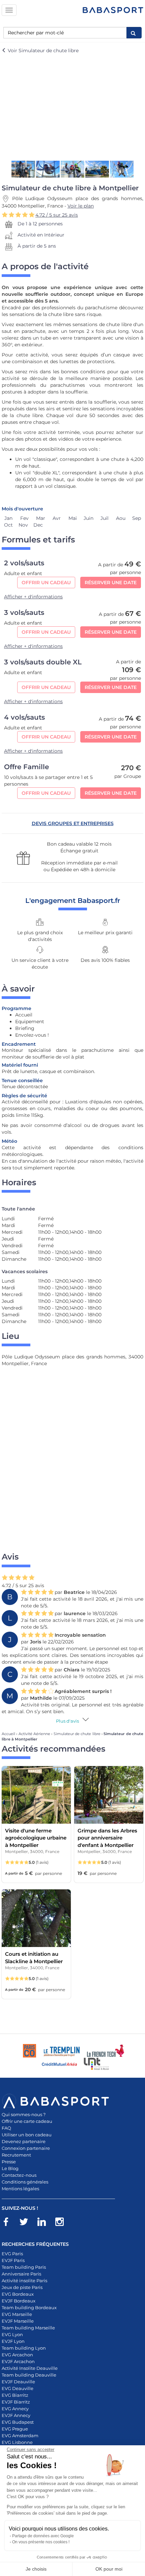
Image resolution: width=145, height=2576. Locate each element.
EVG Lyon (12, 2334)
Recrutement (16, 2155)
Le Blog (10, 2168)
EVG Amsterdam (20, 2436)
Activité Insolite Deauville (30, 2368)
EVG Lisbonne (17, 2442)
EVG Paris (12, 2254)
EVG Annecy (15, 2409)
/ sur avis (57, 215)
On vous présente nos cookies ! (41, 2542)
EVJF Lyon (13, 2341)
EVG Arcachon (17, 2355)
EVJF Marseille (18, 2321)
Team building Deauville (29, 2375)
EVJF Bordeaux (19, 2301)
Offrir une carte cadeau (27, 2121)
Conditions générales (25, 2182)
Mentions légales (20, 2189)
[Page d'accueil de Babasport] (113, 10)
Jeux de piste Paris (22, 2287)
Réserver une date (111, 583)
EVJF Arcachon (18, 2361)
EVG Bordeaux (18, 2294)
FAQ (6, 2128)
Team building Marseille (28, 2328)
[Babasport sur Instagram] (63, 2223)
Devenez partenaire (24, 2141)
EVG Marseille (17, 2314)
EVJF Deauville (18, 2382)
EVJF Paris (13, 2260)
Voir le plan (81, 206)
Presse (9, 2162)
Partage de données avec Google (43, 2536)
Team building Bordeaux (29, 2307)
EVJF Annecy (16, 2415)
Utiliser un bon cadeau (27, 2135)
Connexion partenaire (26, 2148)
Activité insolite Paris (24, 2281)
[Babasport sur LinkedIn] (45, 2223)
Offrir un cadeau (46, 583)
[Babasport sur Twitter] (27, 2223)
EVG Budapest (18, 2422)
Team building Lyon (24, 2348)
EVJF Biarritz (16, 2402)
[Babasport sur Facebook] (9, 2223)
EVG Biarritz (15, 2395)
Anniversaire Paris (21, 2274)
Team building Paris (24, 2267)
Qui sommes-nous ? (24, 2114)
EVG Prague (15, 2429)
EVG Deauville (18, 2388)
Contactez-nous (19, 2175)
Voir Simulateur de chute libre (42, 51)
